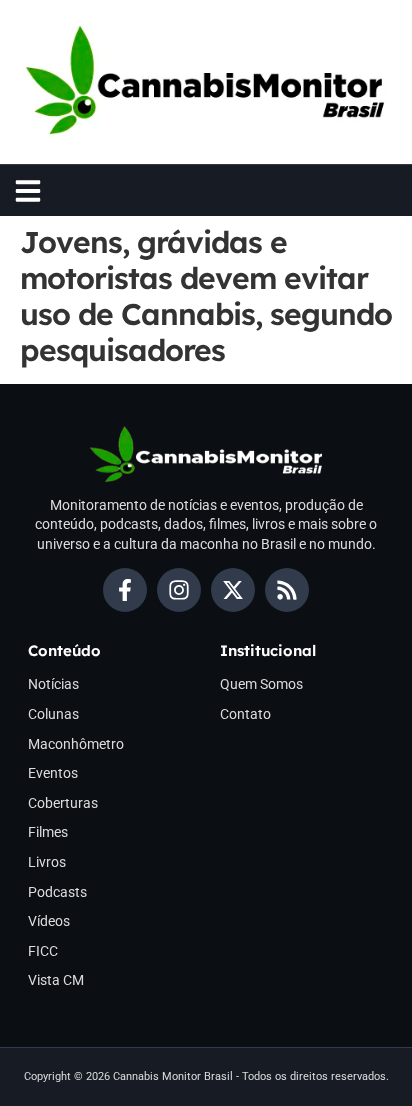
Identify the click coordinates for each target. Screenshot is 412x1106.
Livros (47, 862)
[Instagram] (179, 590)
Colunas (53, 714)
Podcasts (57, 892)
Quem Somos (261, 684)
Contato (245, 714)
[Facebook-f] (125, 590)
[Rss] (287, 590)
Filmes (48, 832)
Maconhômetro (76, 744)
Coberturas (63, 803)
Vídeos (49, 921)
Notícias (53, 684)
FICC (43, 951)
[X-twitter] (233, 590)
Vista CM (56, 980)
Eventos (53, 773)
